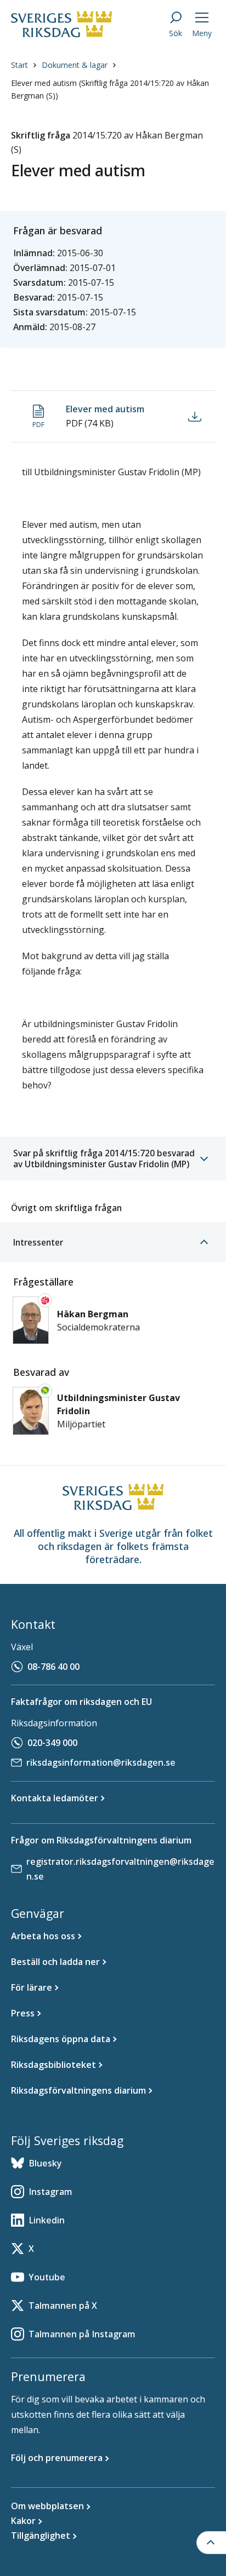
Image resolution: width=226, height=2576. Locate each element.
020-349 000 (52, 1743)
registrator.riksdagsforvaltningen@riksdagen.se (120, 1869)
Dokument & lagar (75, 65)
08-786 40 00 (53, 1667)
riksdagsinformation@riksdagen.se (101, 1762)
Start (19, 65)
